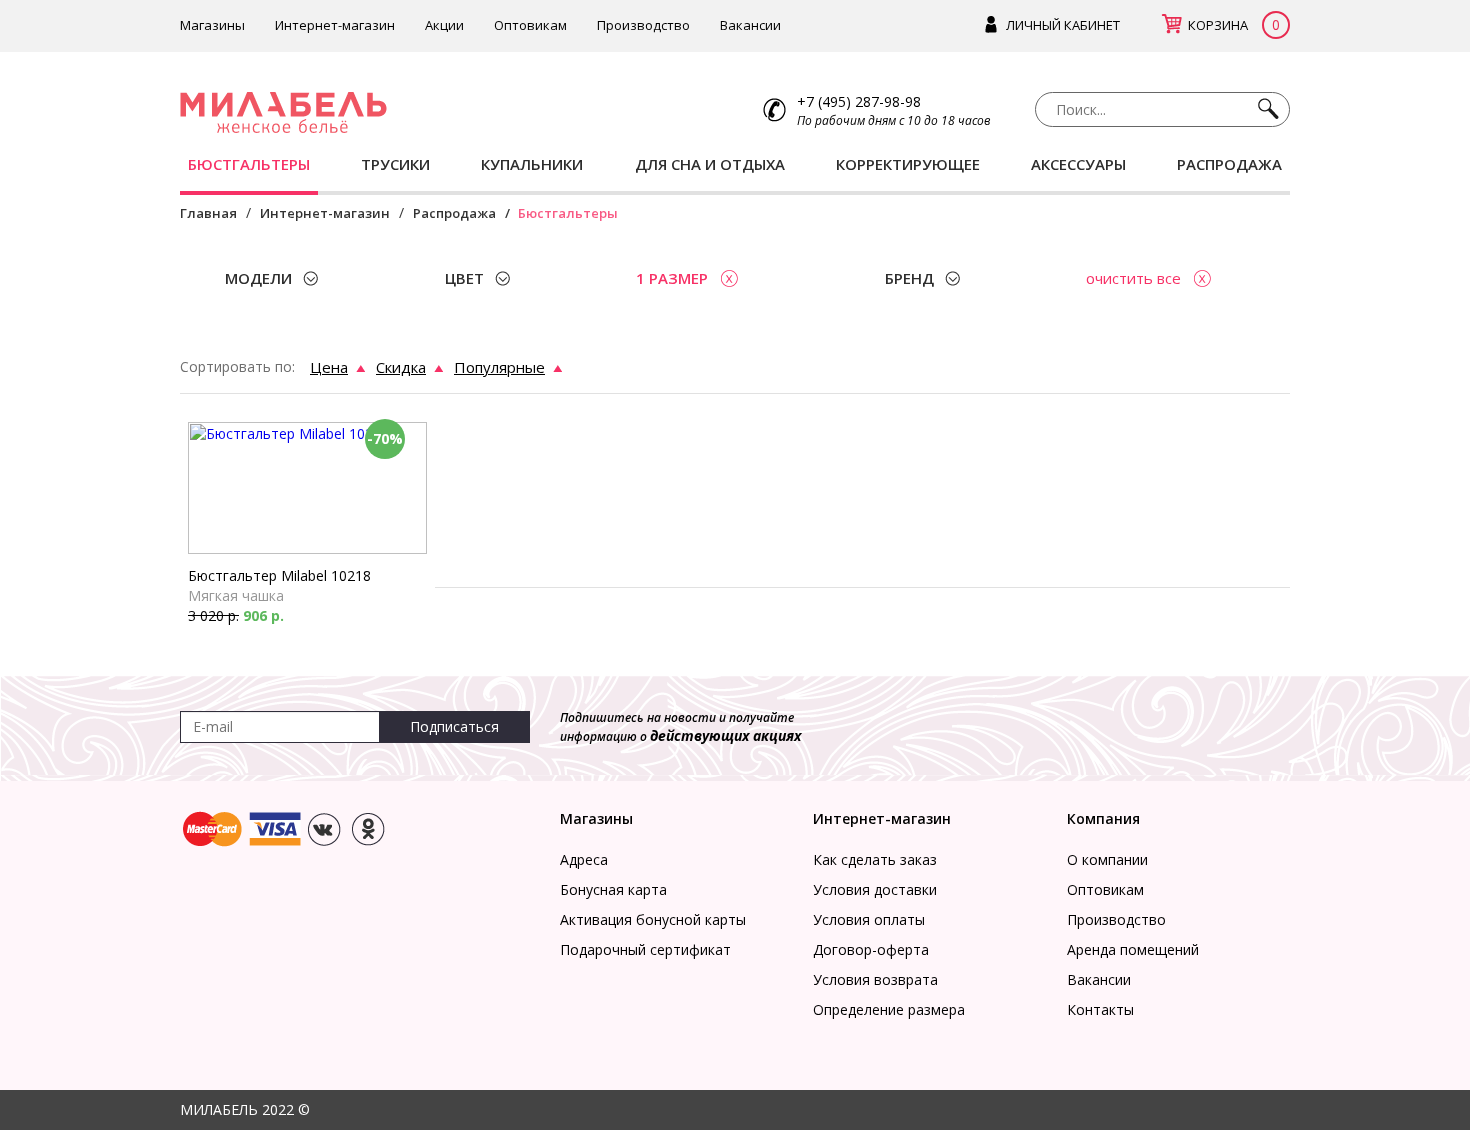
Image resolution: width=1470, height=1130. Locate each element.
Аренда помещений (1133, 949)
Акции (444, 25)
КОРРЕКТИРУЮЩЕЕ (908, 164)
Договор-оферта (871, 949)
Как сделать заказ (875, 859)
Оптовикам (530, 25)
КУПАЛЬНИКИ (532, 164)
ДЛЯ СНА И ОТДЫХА (710, 164)
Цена (329, 367)
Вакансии (750, 25)
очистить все (1133, 278)
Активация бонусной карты (653, 919)
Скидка (401, 367)
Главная (208, 213)
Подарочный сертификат (645, 949)
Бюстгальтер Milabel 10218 (279, 575)
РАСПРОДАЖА (1229, 164)
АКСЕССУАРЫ (1078, 164)
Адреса (584, 859)
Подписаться (454, 726)
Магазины (212, 25)
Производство (643, 25)
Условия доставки (875, 889)
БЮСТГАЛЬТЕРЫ (249, 164)
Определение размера (889, 1009)
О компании (1107, 859)
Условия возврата (875, 979)
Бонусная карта (613, 889)
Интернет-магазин (335, 25)
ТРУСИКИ (395, 164)
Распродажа (454, 213)
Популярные (499, 367)
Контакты (1100, 1009)
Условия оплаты (869, 919)
